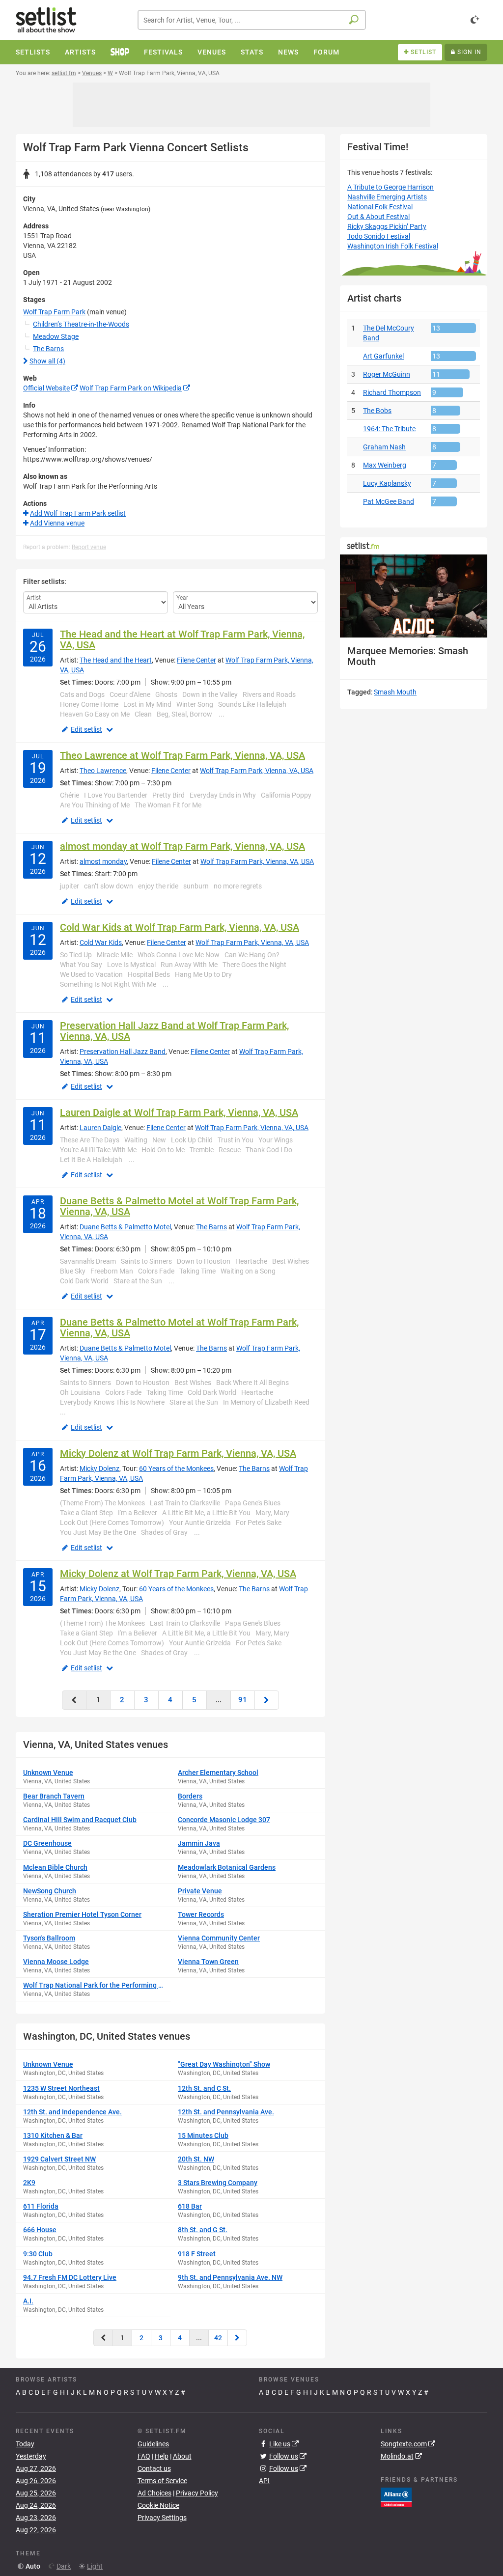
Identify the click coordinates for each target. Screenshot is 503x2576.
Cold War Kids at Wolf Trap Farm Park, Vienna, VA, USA (180, 927)
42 (218, 2338)
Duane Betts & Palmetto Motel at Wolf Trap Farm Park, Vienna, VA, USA (179, 1206)
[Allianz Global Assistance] (396, 2497)
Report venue (89, 547)
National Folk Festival (380, 207)
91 (243, 1700)
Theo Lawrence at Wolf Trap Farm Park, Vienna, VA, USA (182, 755)
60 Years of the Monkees (176, 1468)
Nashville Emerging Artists (387, 197)
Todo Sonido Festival (379, 236)
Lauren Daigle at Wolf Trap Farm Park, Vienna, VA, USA (179, 1112)
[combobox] (252, 20)
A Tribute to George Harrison (391, 187)
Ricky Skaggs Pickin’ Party (387, 226)
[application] (414, 596)
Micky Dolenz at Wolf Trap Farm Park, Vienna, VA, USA (178, 1453)
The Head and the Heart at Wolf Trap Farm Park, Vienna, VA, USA (182, 639)
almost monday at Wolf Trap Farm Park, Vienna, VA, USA (182, 846)
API (264, 2481)
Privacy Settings (162, 2518)
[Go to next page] (267, 1700)
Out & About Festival (378, 217)
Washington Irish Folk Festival (393, 246)
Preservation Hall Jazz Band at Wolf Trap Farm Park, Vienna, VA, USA (174, 1031)
